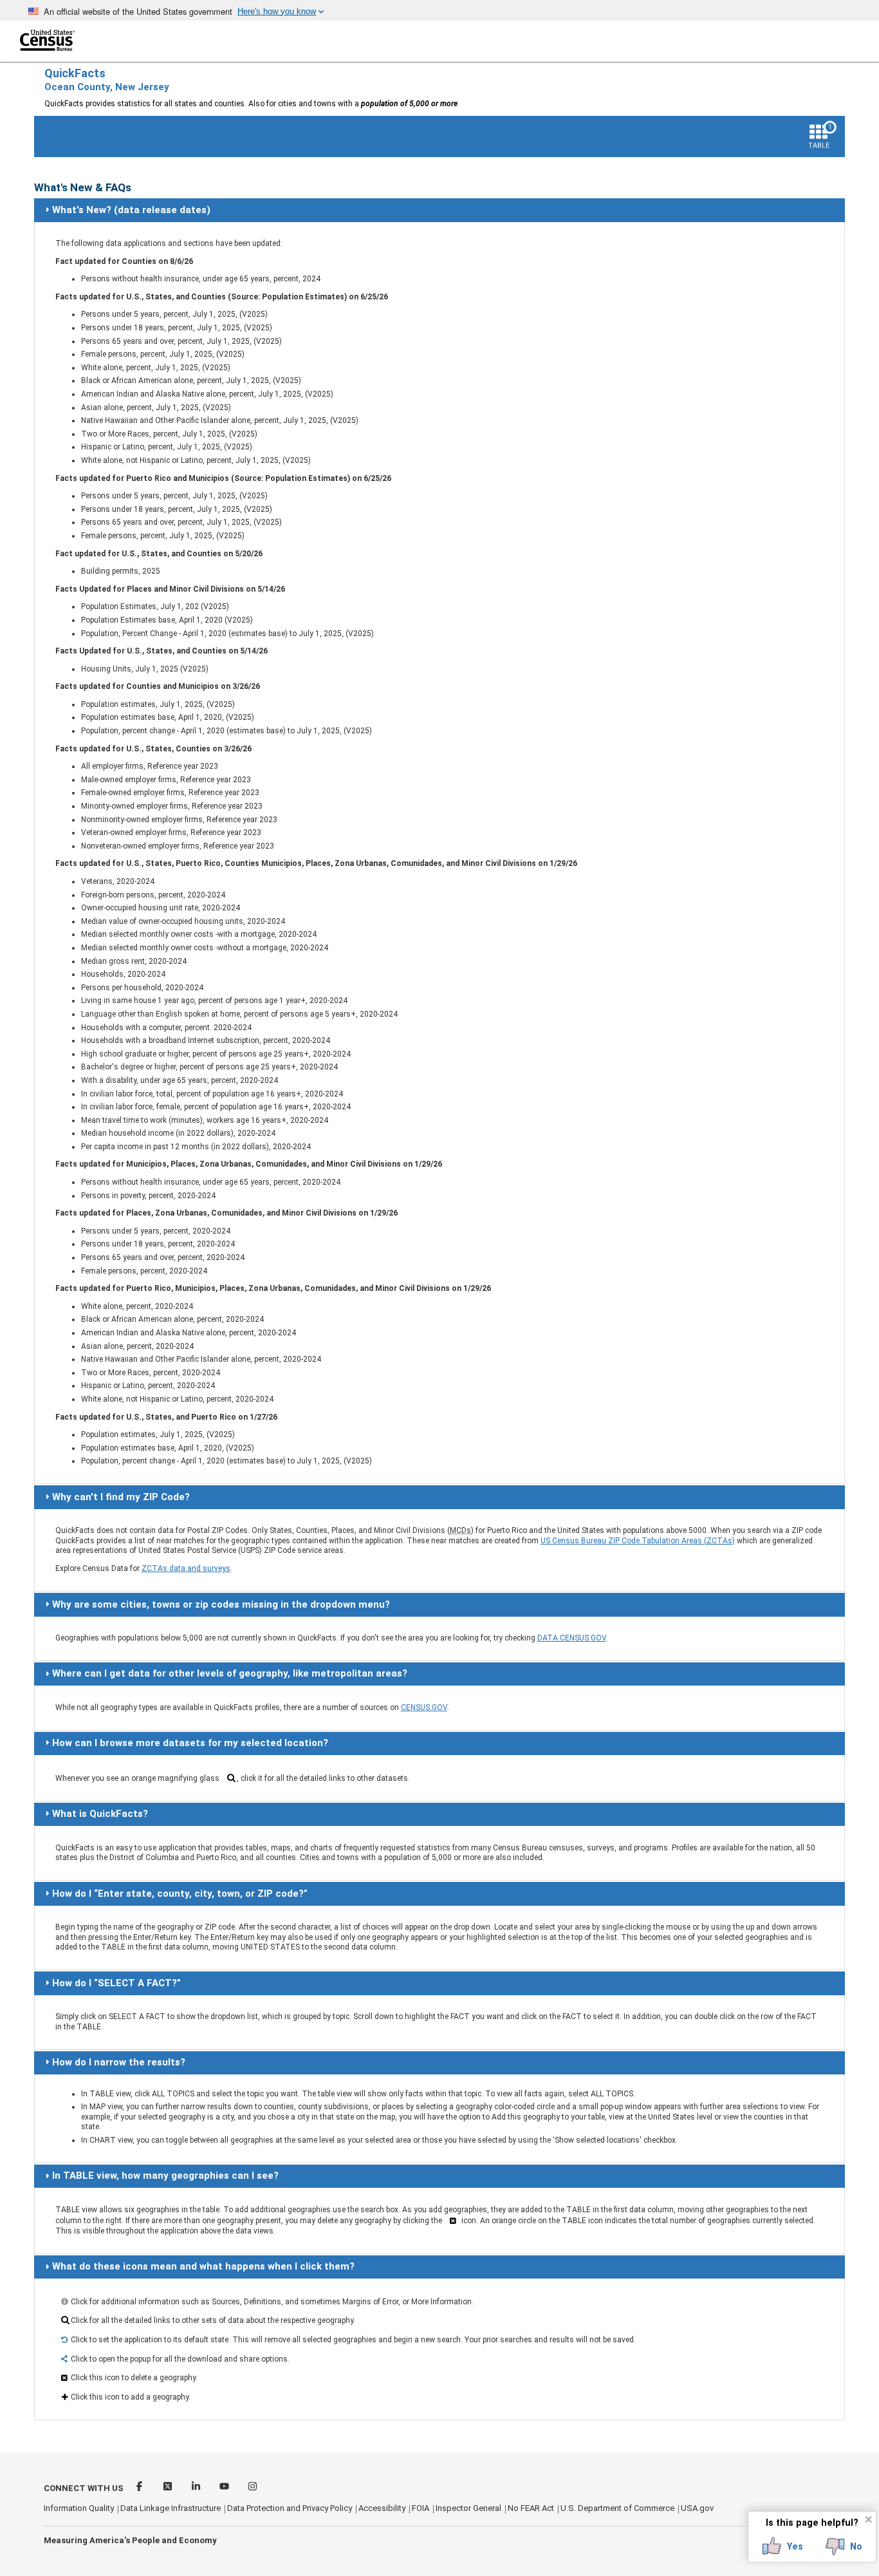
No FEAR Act (531, 2508)
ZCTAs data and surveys (186, 1568)
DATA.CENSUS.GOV (572, 1638)
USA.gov (697, 2508)
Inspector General (468, 2508)
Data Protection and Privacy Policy (290, 2508)
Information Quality (79, 2508)
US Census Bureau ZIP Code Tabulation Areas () (638, 1541)
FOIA (421, 2508)
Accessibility (382, 2508)
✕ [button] (868, 2519)
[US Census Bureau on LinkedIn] (197, 2488)
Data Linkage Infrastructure (171, 2508)
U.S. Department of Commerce (617, 2508)
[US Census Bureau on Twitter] (169, 2488)
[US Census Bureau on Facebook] (140, 2488)
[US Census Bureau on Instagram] (253, 2488)
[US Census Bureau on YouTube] (225, 2488)
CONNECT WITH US (84, 2488)
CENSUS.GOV (424, 1707)
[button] (783, 2546)
